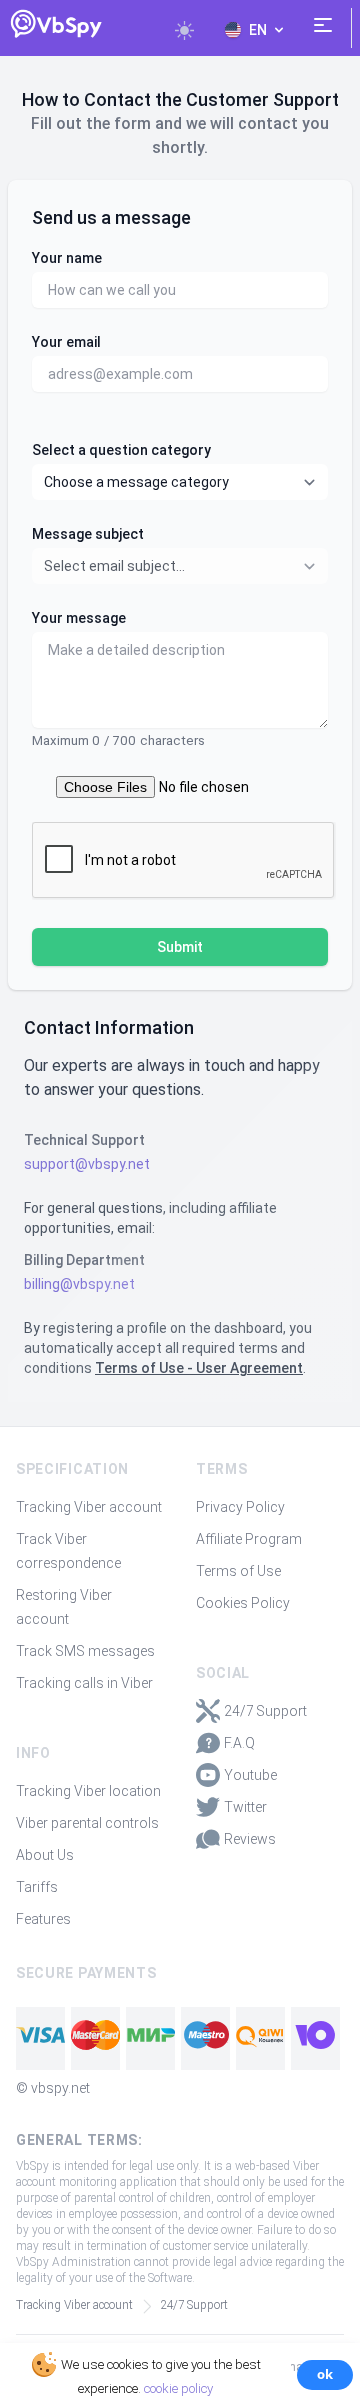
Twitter (245, 1807)
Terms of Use (238, 1571)
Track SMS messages (85, 1651)
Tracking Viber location (88, 1791)
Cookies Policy (243, 1603)
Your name (67, 258)
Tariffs (37, 1887)
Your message (79, 618)
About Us (45, 1855)
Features (43, 1919)
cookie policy (178, 2388)
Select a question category (121, 450)
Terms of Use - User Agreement (199, 1368)
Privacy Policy (240, 1507)
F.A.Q (239, 1743)
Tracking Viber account (89, 1507)
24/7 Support (265, 1711)
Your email (66, 342)
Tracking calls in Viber (84, 1683)
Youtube (250, 1775)
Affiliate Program (249, 1539)
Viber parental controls (87, 1823)
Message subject (88, 534)
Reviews (250, 1839)
